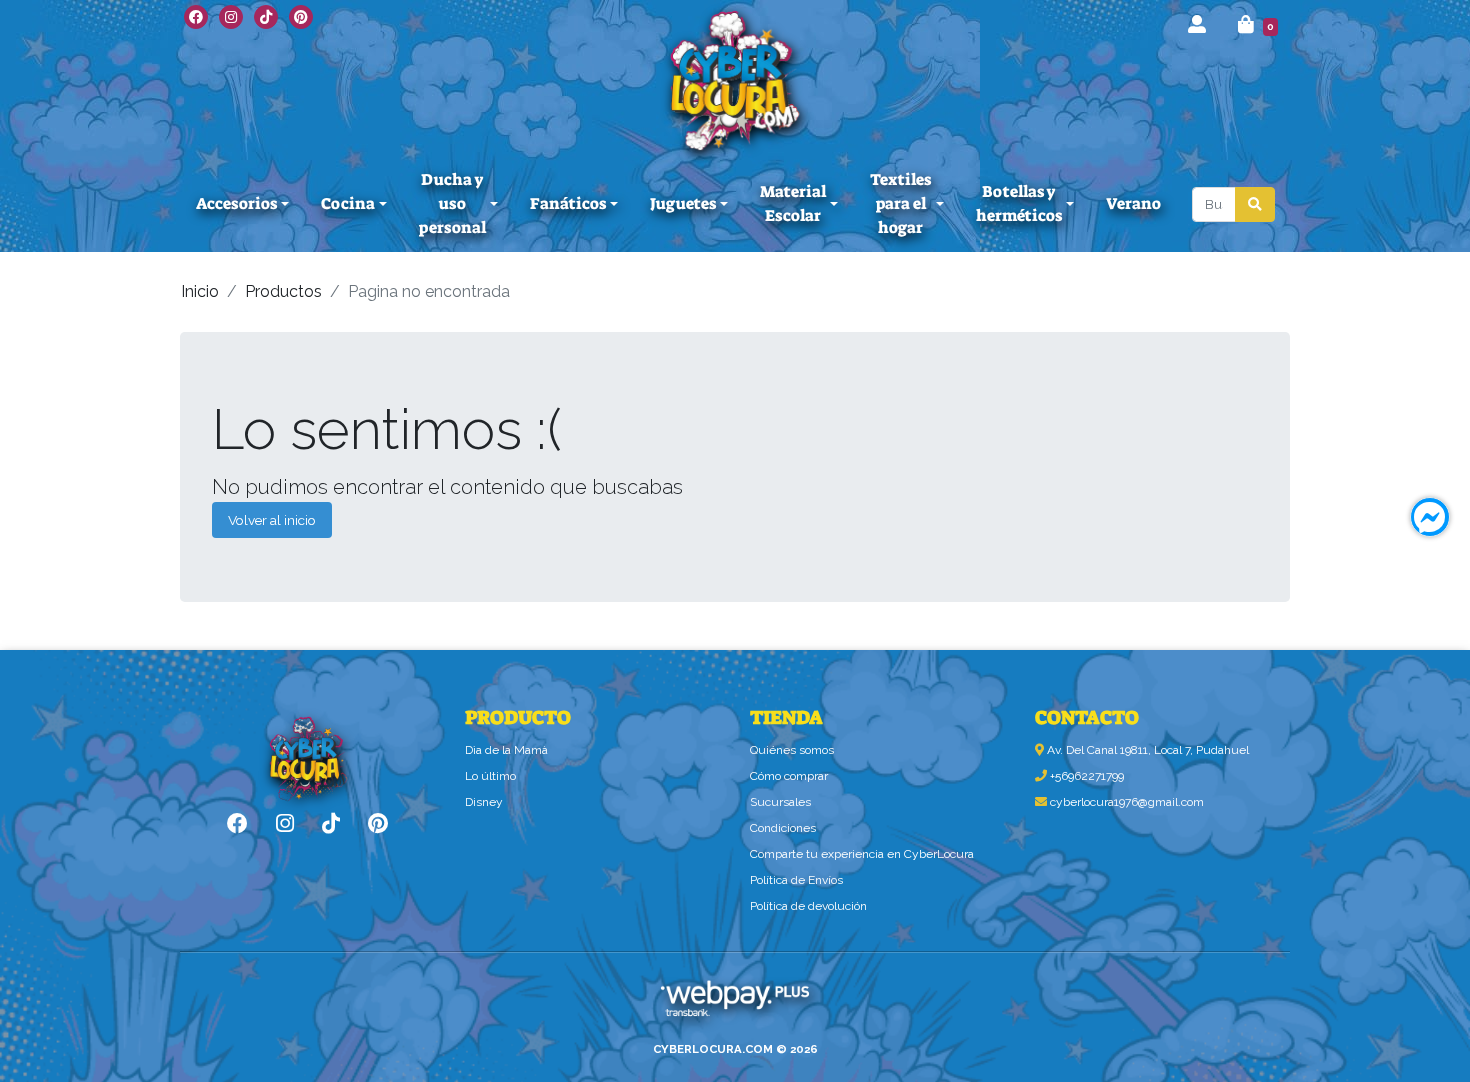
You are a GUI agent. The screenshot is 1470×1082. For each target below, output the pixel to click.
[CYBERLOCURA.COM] (735, 80)
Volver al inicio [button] (272, 520)
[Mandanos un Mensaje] (1430, 517)
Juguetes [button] (683, 203)
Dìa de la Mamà (506, 750)
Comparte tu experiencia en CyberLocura (862, 854)
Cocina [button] (348, 203)
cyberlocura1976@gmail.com (1125, 802)
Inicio (200, 291)
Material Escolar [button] (793, 203)
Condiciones (783, 828)
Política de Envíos (796, 880)
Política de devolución (808, 906)
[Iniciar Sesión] (1197, 24)
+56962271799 (1085, 776)
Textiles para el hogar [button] (900, 203)
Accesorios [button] (236, 203)
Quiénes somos (792, 750)
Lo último (490, 776)
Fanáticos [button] (568, 203)
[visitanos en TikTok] (266, 17)
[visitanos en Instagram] (231, 17)
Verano (1133, 203)
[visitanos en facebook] (196, 17)
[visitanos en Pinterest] (301, 17)
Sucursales (780, 802)
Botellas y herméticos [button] (1019, 203)
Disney (484, 802)
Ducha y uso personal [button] (452, 203)
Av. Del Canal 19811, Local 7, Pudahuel (1146, 750)
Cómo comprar (789, 776)
